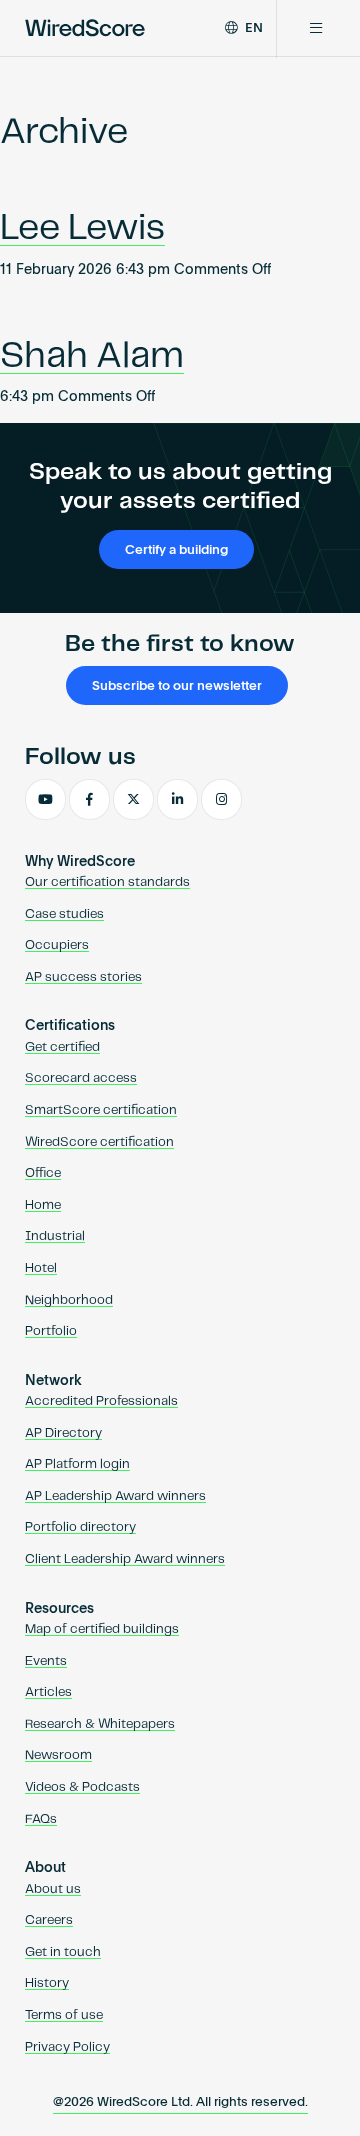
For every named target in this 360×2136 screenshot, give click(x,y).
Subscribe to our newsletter (177, 686)
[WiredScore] (85, 28)
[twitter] (133, 800)
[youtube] (45, 800)
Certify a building (176, 550)
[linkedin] (177, 800)
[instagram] (221, 800)
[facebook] (89, 800)
